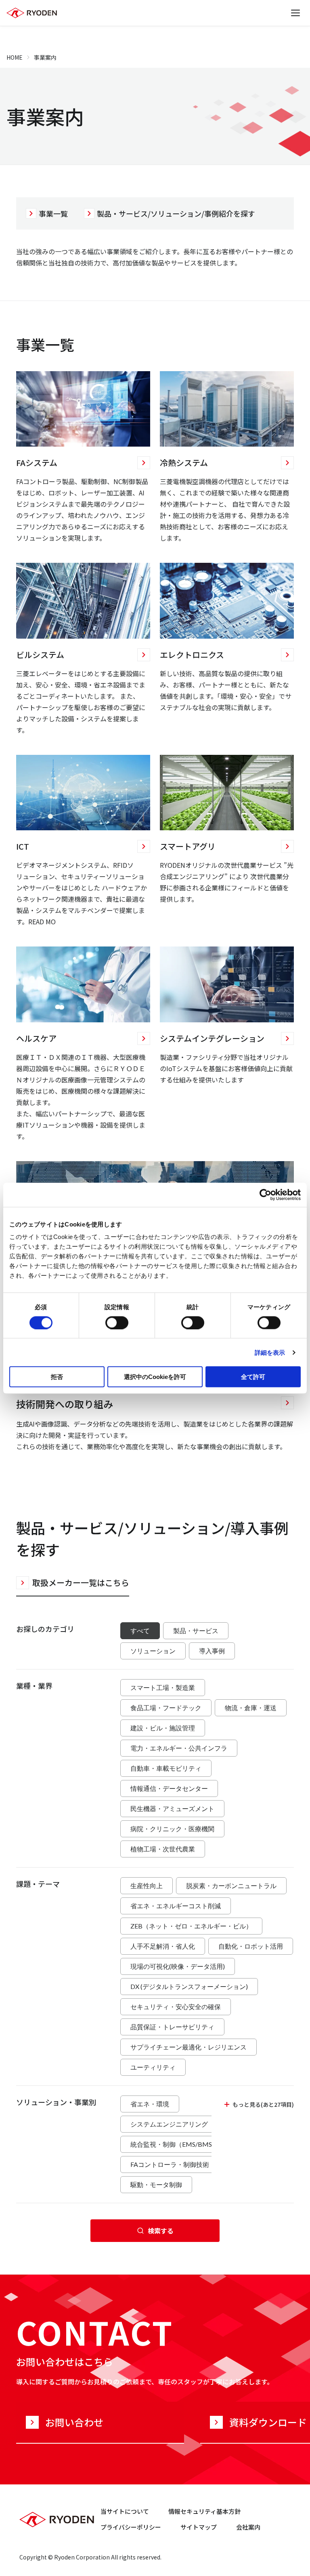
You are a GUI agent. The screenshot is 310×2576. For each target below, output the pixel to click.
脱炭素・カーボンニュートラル (231, 1886)
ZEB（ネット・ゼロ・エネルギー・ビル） (191, 1926)
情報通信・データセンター (169, 1788)
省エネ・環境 (150, 2104)
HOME (15, 57)
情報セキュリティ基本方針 (204, 2511)
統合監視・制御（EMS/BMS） (174, 2144)
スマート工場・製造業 (163, 1687)
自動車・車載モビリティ (166, 1768)
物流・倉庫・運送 (251, 1708)
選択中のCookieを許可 (155, 1377)
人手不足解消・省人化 (163, 1946)
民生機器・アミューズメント (172, 1808)
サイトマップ (199, 2527)
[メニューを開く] (295, 13)
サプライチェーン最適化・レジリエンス (189, 2047)
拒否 (57, 1377)
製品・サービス (196, 1631)
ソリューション (153, 1651)
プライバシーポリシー (131, 2527)
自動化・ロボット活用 (251, 1946)
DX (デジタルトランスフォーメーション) (189, 1986)
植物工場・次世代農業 (163, 1849)
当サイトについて (125, 2511)
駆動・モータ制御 (156, 2184)
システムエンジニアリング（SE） (179, 2124)
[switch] (117, 1322)
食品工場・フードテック (166, 1708)
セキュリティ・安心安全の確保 (176, 2007)
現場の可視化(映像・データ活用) (178, 1966)
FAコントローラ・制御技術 (170, 2164)
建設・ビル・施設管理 (163, 1728)
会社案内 (248, 2527)
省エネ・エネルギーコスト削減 (176, 1906)
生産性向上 (147, 1886)
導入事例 (212, 1651)
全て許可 (253, 1377)
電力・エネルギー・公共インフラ (179, 1748)
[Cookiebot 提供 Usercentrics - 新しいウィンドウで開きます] (265, 1195)
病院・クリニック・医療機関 (172, 1829)
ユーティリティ (153, 2067)
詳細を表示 (270, 1352)
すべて (140, 1631)
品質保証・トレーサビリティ (172, 2027)
